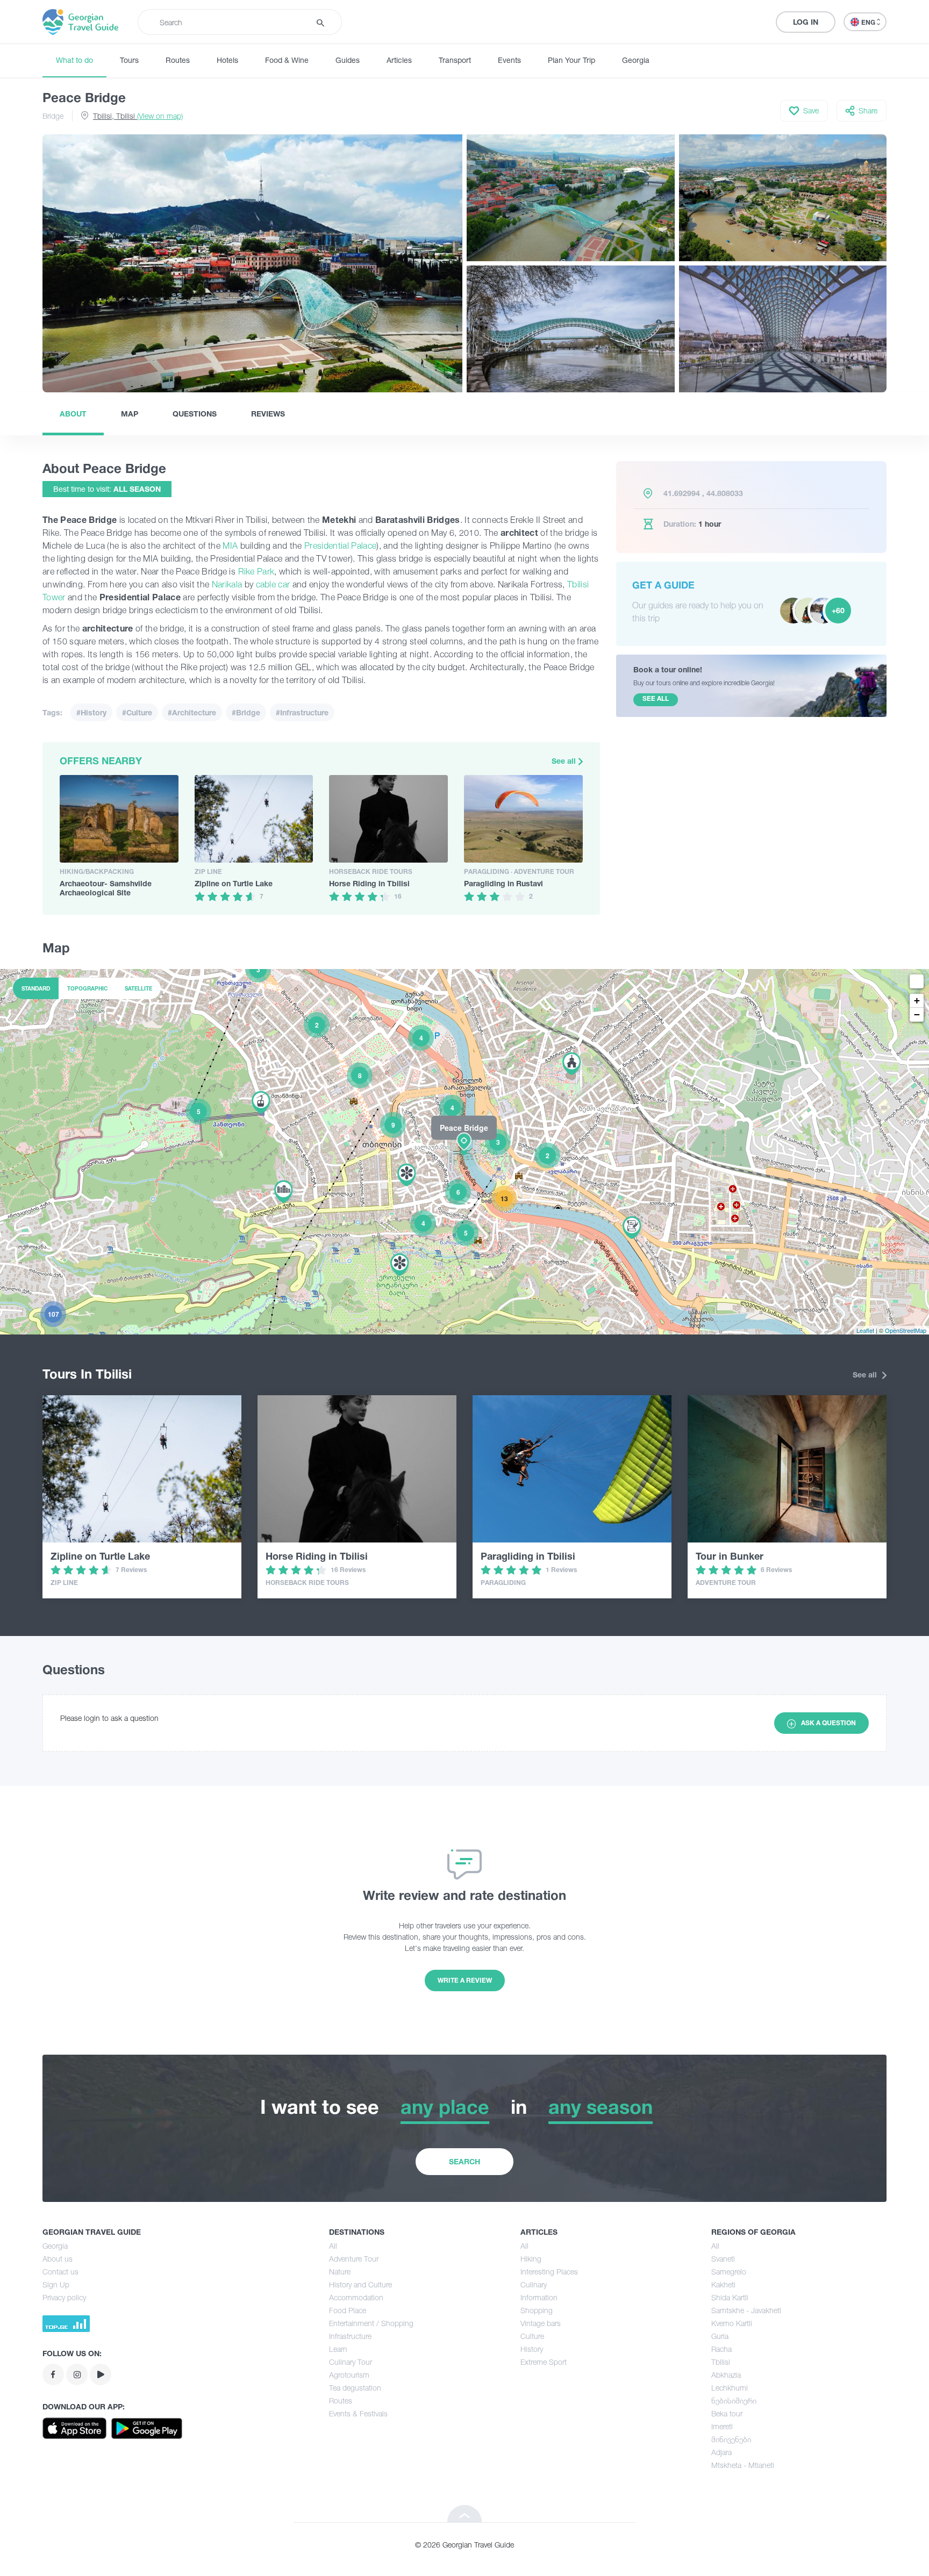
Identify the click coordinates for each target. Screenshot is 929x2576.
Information (539, 2297)
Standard (36, 988)
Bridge (53, 116)
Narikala (227, 584)
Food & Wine (287, 60)
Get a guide (663, 585)
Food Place (348, 2310)
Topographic (87, 988)
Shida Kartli (730, 2297)
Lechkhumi (730, 2388)
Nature (340, 2272)
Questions (195, 414)
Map (130, 414)
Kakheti (723, 2284)
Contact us (60, 2272)
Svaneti (723, 2259)
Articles (399, 60)
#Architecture (192, 712)
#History (91, 712)
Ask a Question (828, 1723)
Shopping (537, 2310)
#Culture (137, 712)
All (333, 2246)
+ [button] (917, 1000)
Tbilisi (721, 2362)
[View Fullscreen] (917, 981)
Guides (348, 60)
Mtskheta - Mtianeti (743, 2465)
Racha (721, 2349)
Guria (720, 2336)
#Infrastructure (302, 712)
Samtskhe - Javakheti (746, 2310)
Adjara (721, 2452)
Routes (178, 60)
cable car (273, 584)
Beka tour (727, 2413)
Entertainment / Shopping (371, 2323)
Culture (532, 2336)
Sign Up (56, 2284)
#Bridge (246, 712)
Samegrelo (729, 2272)
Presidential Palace (340, 546)
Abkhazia (726, 2375)
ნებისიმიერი (734, 2401)
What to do (74, 60)
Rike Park (255, 571)
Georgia (636, 60)
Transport (455, 60)
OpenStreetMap (906, 1330)
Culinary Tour (351, 2362)
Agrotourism (349, 2375)
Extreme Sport (544, 2362)
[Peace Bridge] (464, 1151)
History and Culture (360, 2284)
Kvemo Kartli (732, 2323)
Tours (129, 60)
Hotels (227, 60)
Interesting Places (549, 2272)
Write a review (465, 1980)
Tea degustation (355, 2388)
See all (565, 761)
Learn (338, 2349)
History (532, 2349)
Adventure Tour (354, 2259)
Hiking (531, 2259)
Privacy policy (64, 2297)
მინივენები (731, 2439)
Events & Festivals (358, 2413)
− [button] (917, 1014)
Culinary (534, 2284)
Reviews (268, 414)
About (73, 414)
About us (58, 2259)
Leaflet (865, 1330)
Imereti (722, 2426)
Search (464, 2161)
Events (509, 60)
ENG (869, 22)
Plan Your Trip (571, 60)
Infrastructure (350, 2336)
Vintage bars (541, 2323)
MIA (231, 546)
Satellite (138, 988)
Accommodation (356, 2297)
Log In (806, 22)
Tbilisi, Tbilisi (138, 116)
